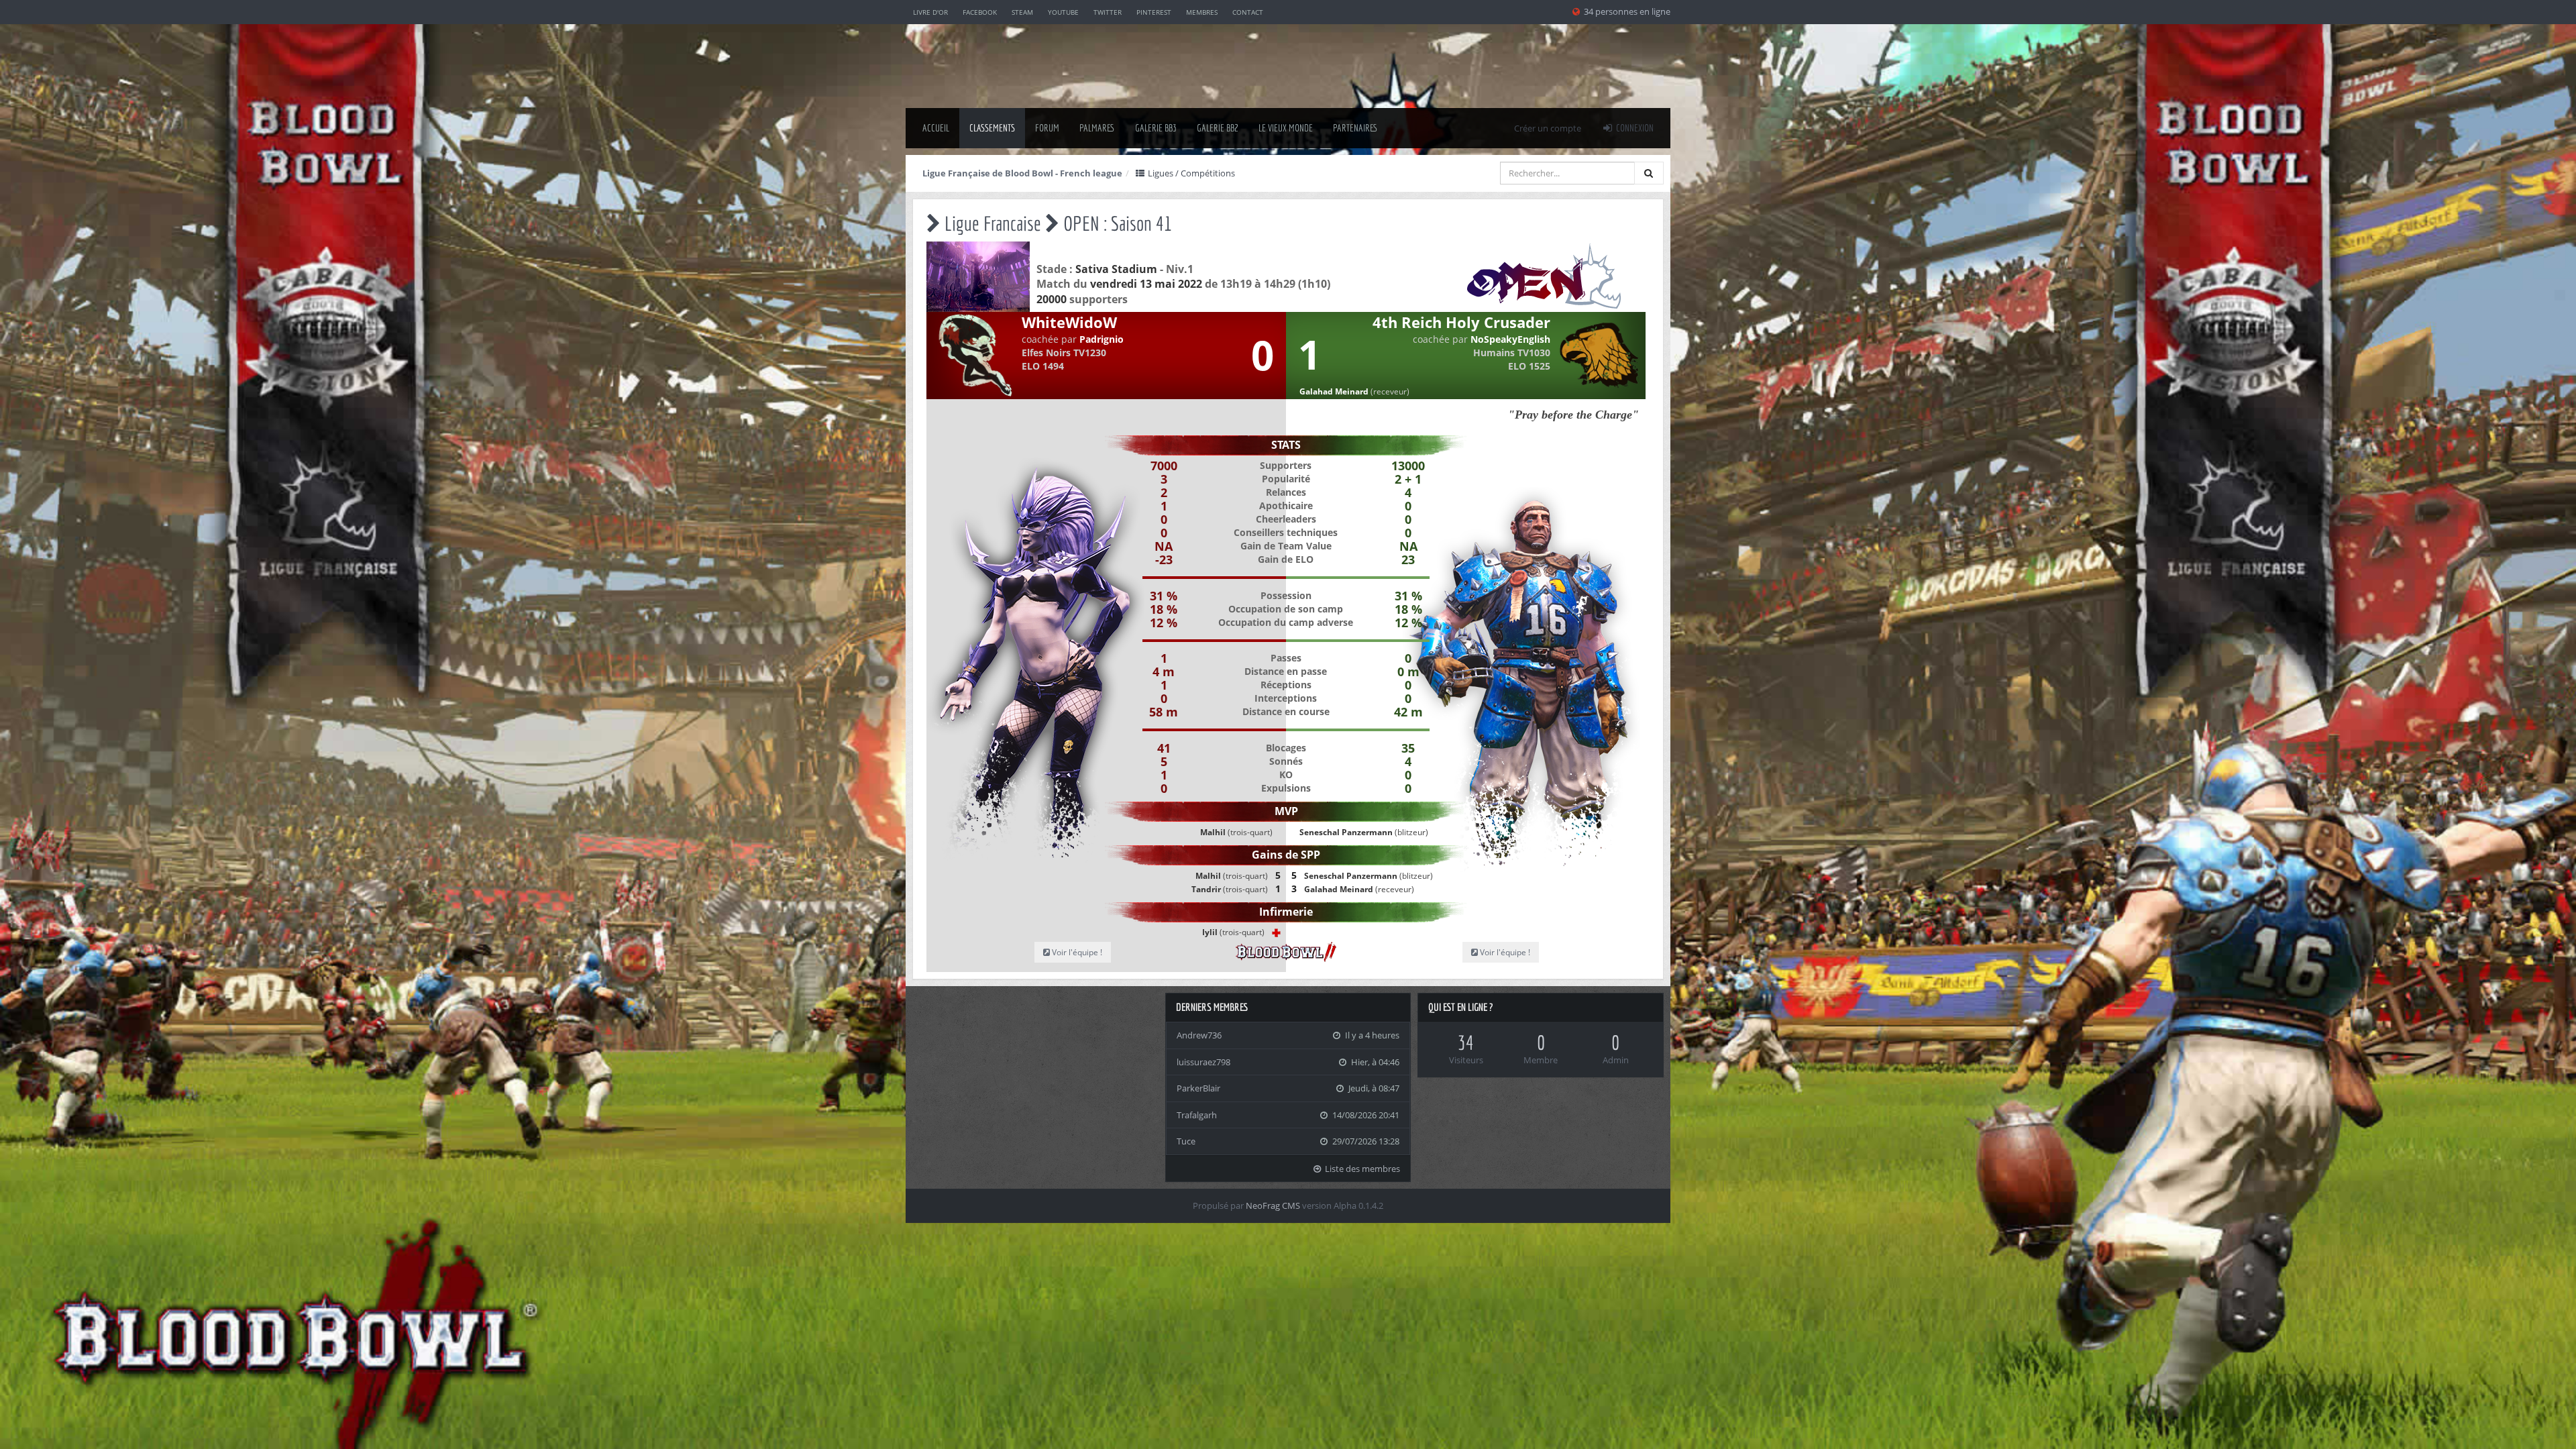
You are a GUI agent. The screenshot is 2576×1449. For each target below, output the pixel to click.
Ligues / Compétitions (1190, 173)
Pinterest (1154, 12)
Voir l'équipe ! (1076, 952)
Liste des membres (1361, 1169)
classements (992, 128)
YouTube (1063, 12)
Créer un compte (1548, 128)
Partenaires (1355, 128)
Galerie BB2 (1218, 128)
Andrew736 (1199, 1035)
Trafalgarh (1197, 1115)
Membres (1202, 12)
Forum (1047, 128)
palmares (1097, 128)
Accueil (936, 128)
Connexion (1634, 128)
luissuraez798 (1203, 1062)
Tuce (1186, 1141)
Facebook (980, 12)
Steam (1022, 12)
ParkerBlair (1198, 1088)
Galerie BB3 (1156, 128)
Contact (1248, 12)
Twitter (1108, 12)
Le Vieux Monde (1286, 128)
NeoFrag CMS (1273, 1205)
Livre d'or (930, 12)
